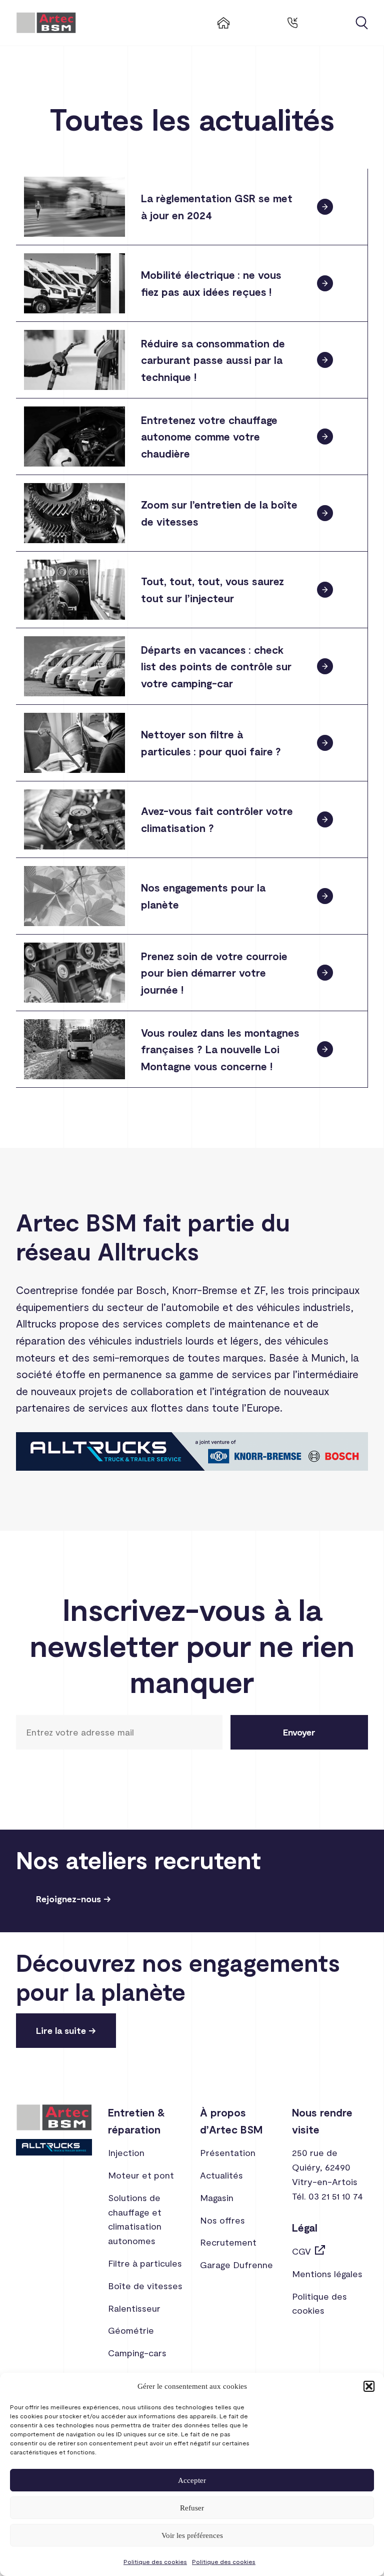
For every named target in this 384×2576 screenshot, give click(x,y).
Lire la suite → (66, 2030)
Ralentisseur (134, 2308)
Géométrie (131, 2330)
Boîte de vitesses (145, 2286)
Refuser (192, 2508)
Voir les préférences (192, 2535)
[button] (369, 2386)
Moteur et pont (141, 2175)
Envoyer (299, 1732)
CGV (301, 2251)
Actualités (221, 2175)
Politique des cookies (155, 2561)
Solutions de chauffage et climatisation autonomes (135, 2219)
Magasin (217, 2198)
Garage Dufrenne (236, 2265)
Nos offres (222, 2220)
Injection (126, 2153)
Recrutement (228, 2242)
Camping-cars (137, 2353)
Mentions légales (327, 2274)
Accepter (192, 2480)
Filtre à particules (145, 2263)
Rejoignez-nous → (73, 1899)
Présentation (228, 2153)
